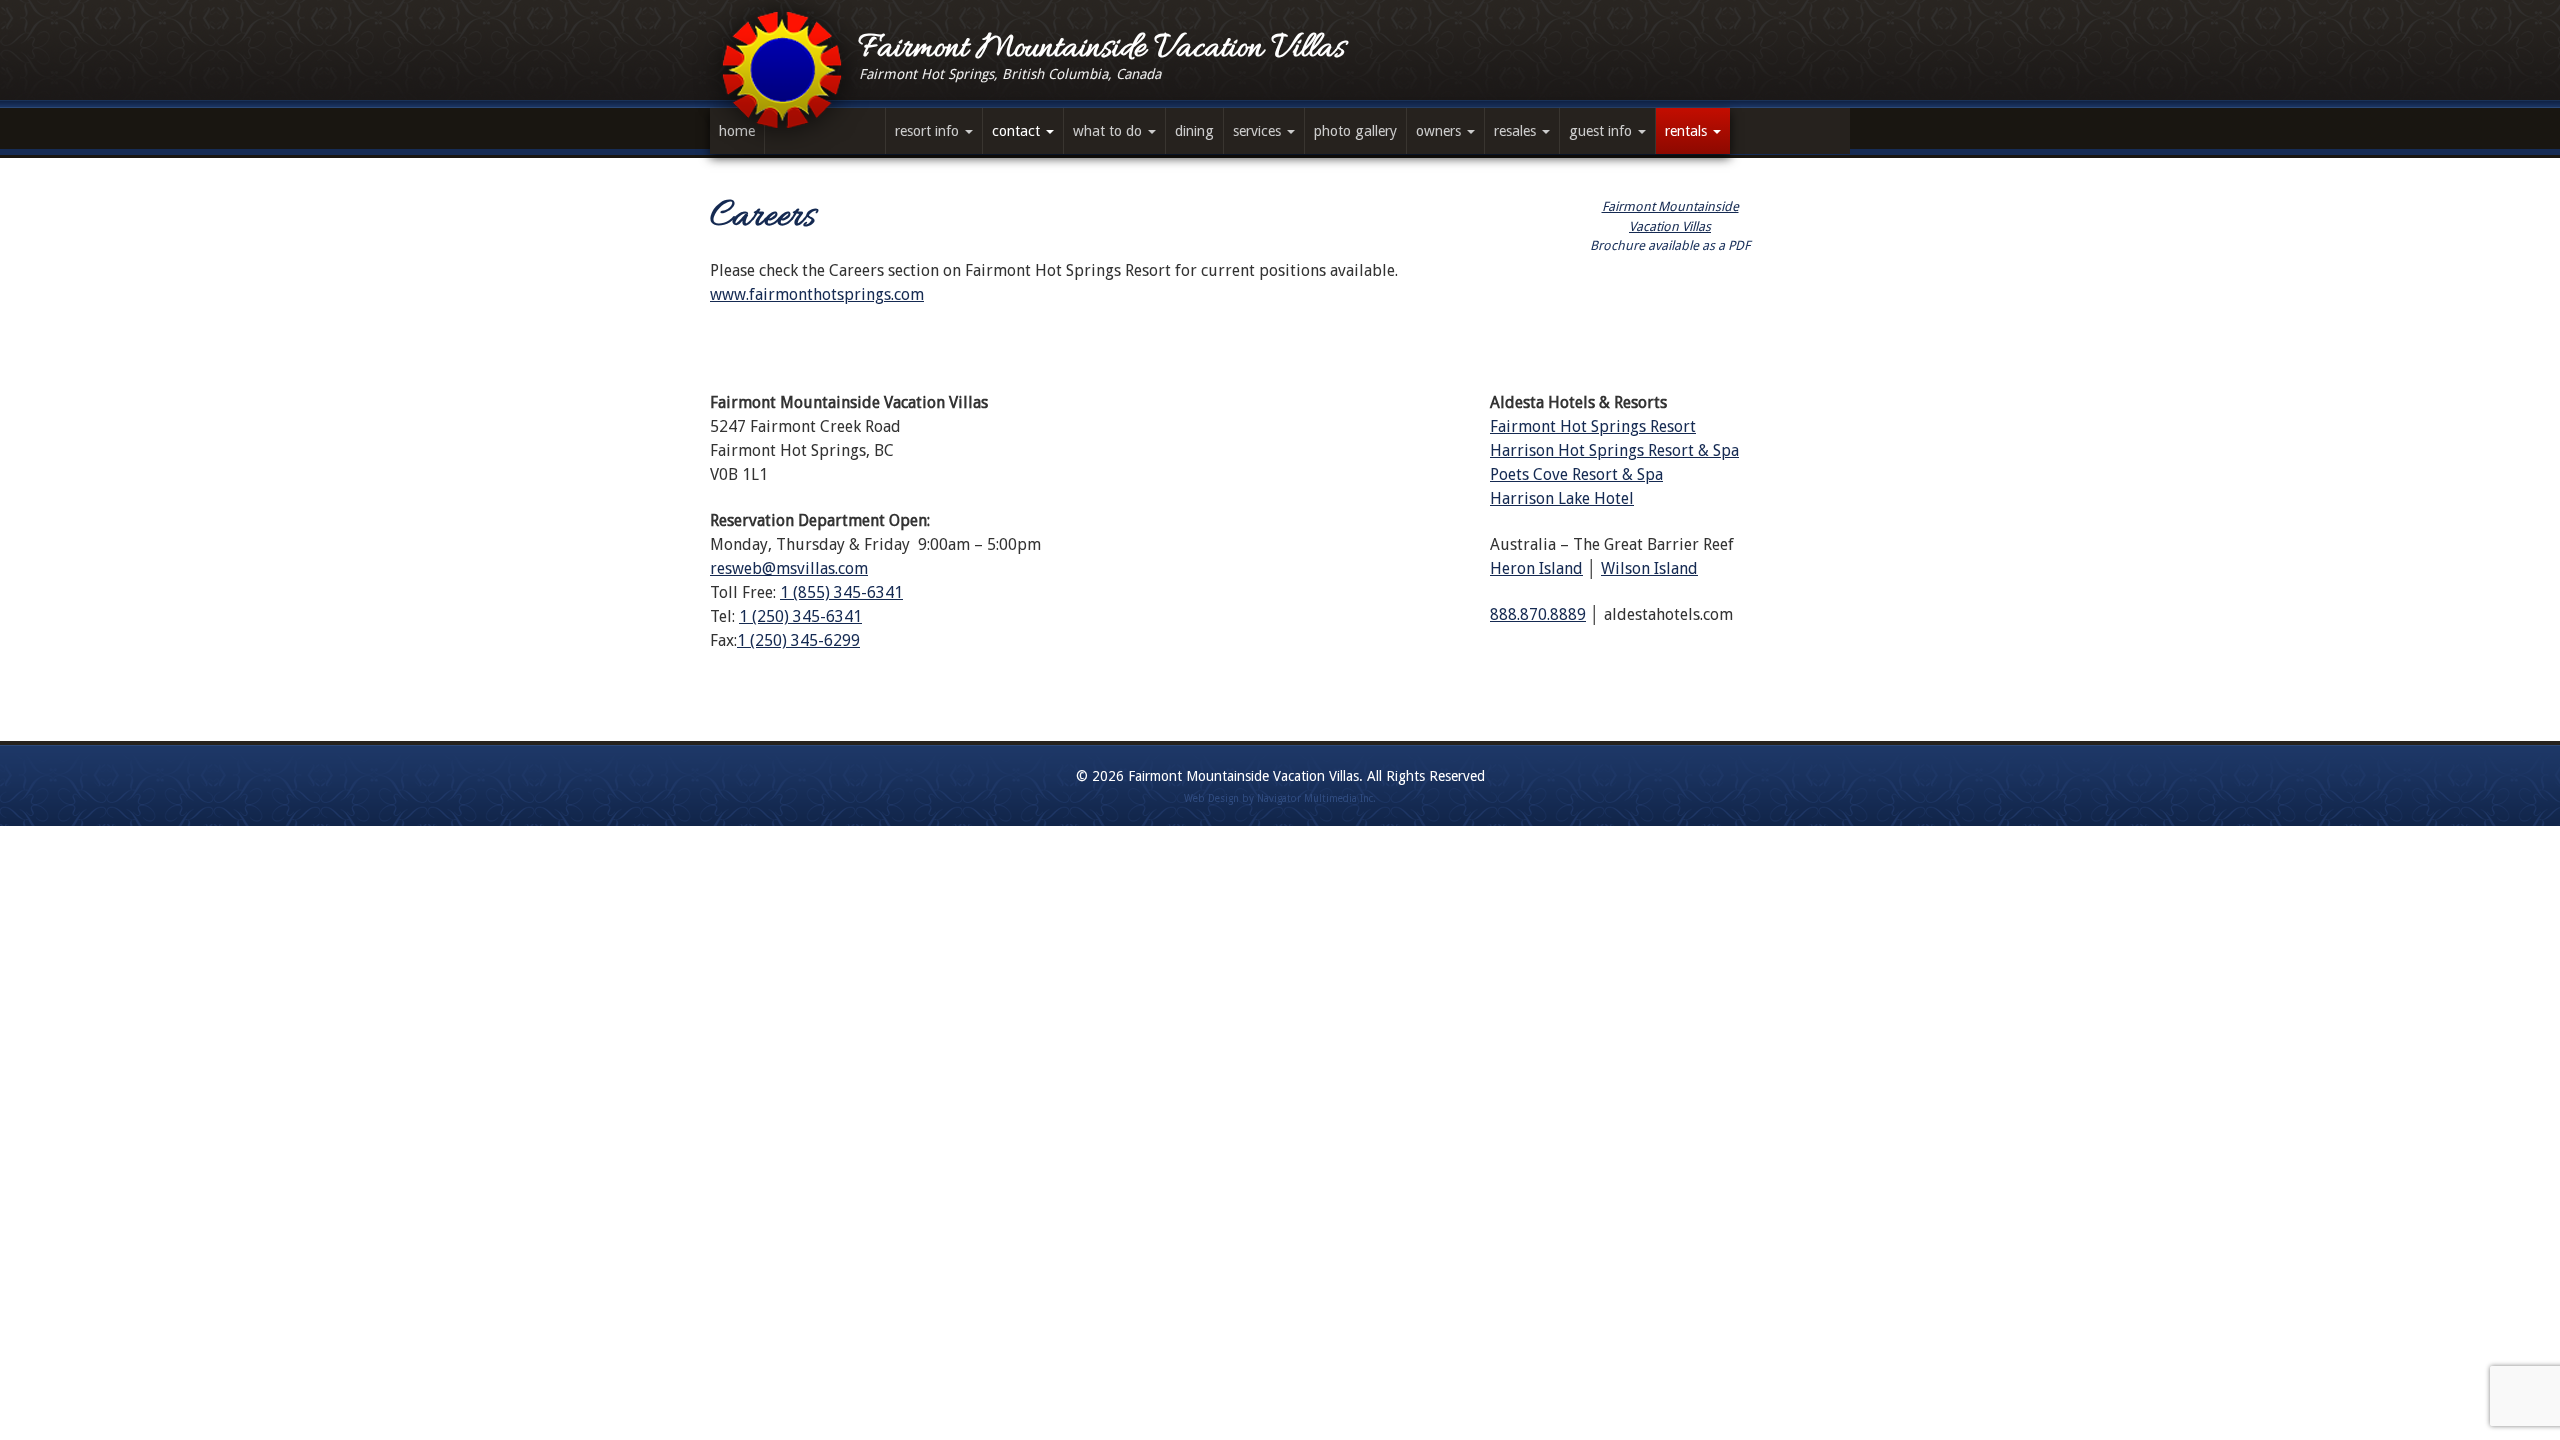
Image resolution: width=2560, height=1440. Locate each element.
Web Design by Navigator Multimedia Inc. (1280, 798)
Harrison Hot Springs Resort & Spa (1614, 450)
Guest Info (1602, 131)
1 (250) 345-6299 (798, 640)
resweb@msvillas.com (789, 568)
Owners (1440, 131)
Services (1259, 131)
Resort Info (929, 131)
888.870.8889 (1538, 614)
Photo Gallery (1355, 131)
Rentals (1688, 131)
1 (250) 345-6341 (800, 616)
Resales (1517, 131)
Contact (1018, 131)
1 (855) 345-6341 (841, 592)
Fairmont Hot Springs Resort (1593, 426)
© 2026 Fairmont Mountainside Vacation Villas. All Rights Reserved (1280, 776)
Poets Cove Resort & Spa (1576, 474)
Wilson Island (1649, 568)
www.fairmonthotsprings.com (817, 294)
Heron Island (1536, 568)
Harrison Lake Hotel (1562, 498)
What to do (1109, 131)
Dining (1194, 131)
